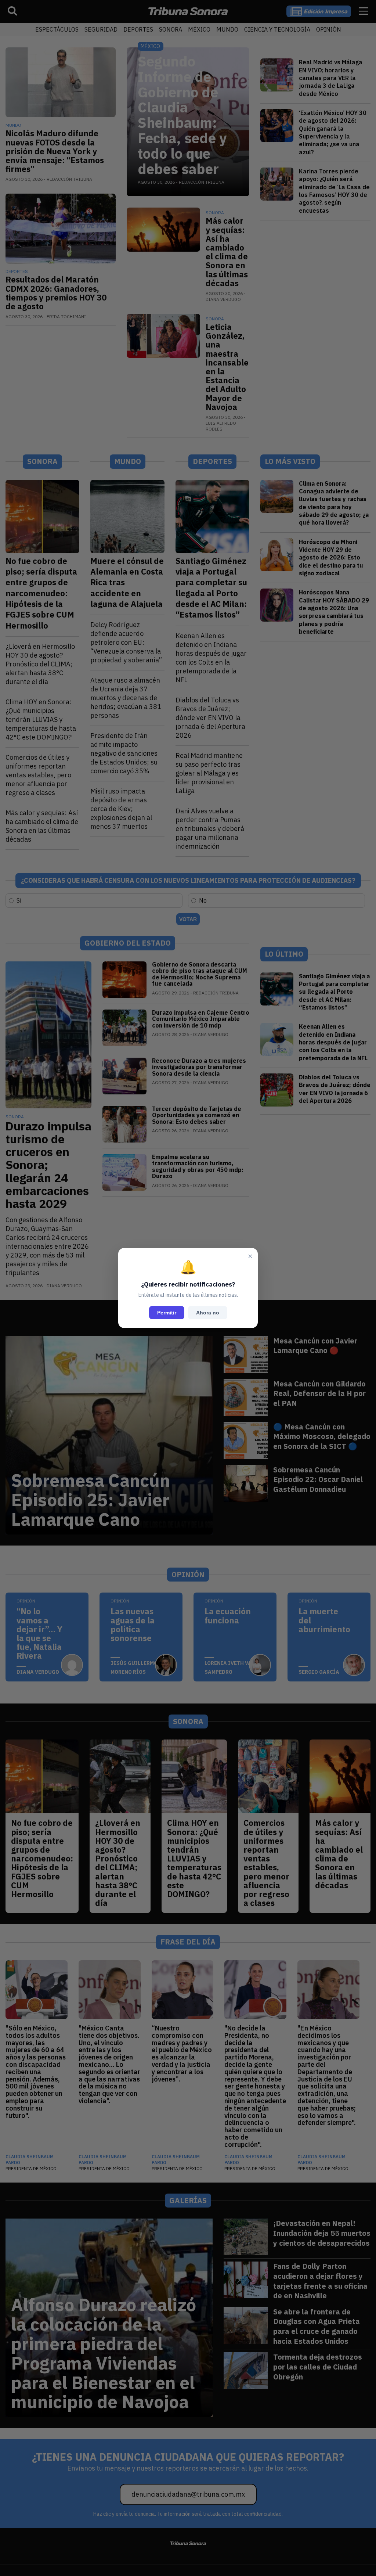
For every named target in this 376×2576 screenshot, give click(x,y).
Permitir (167, 1313)
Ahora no (208, 1313)
